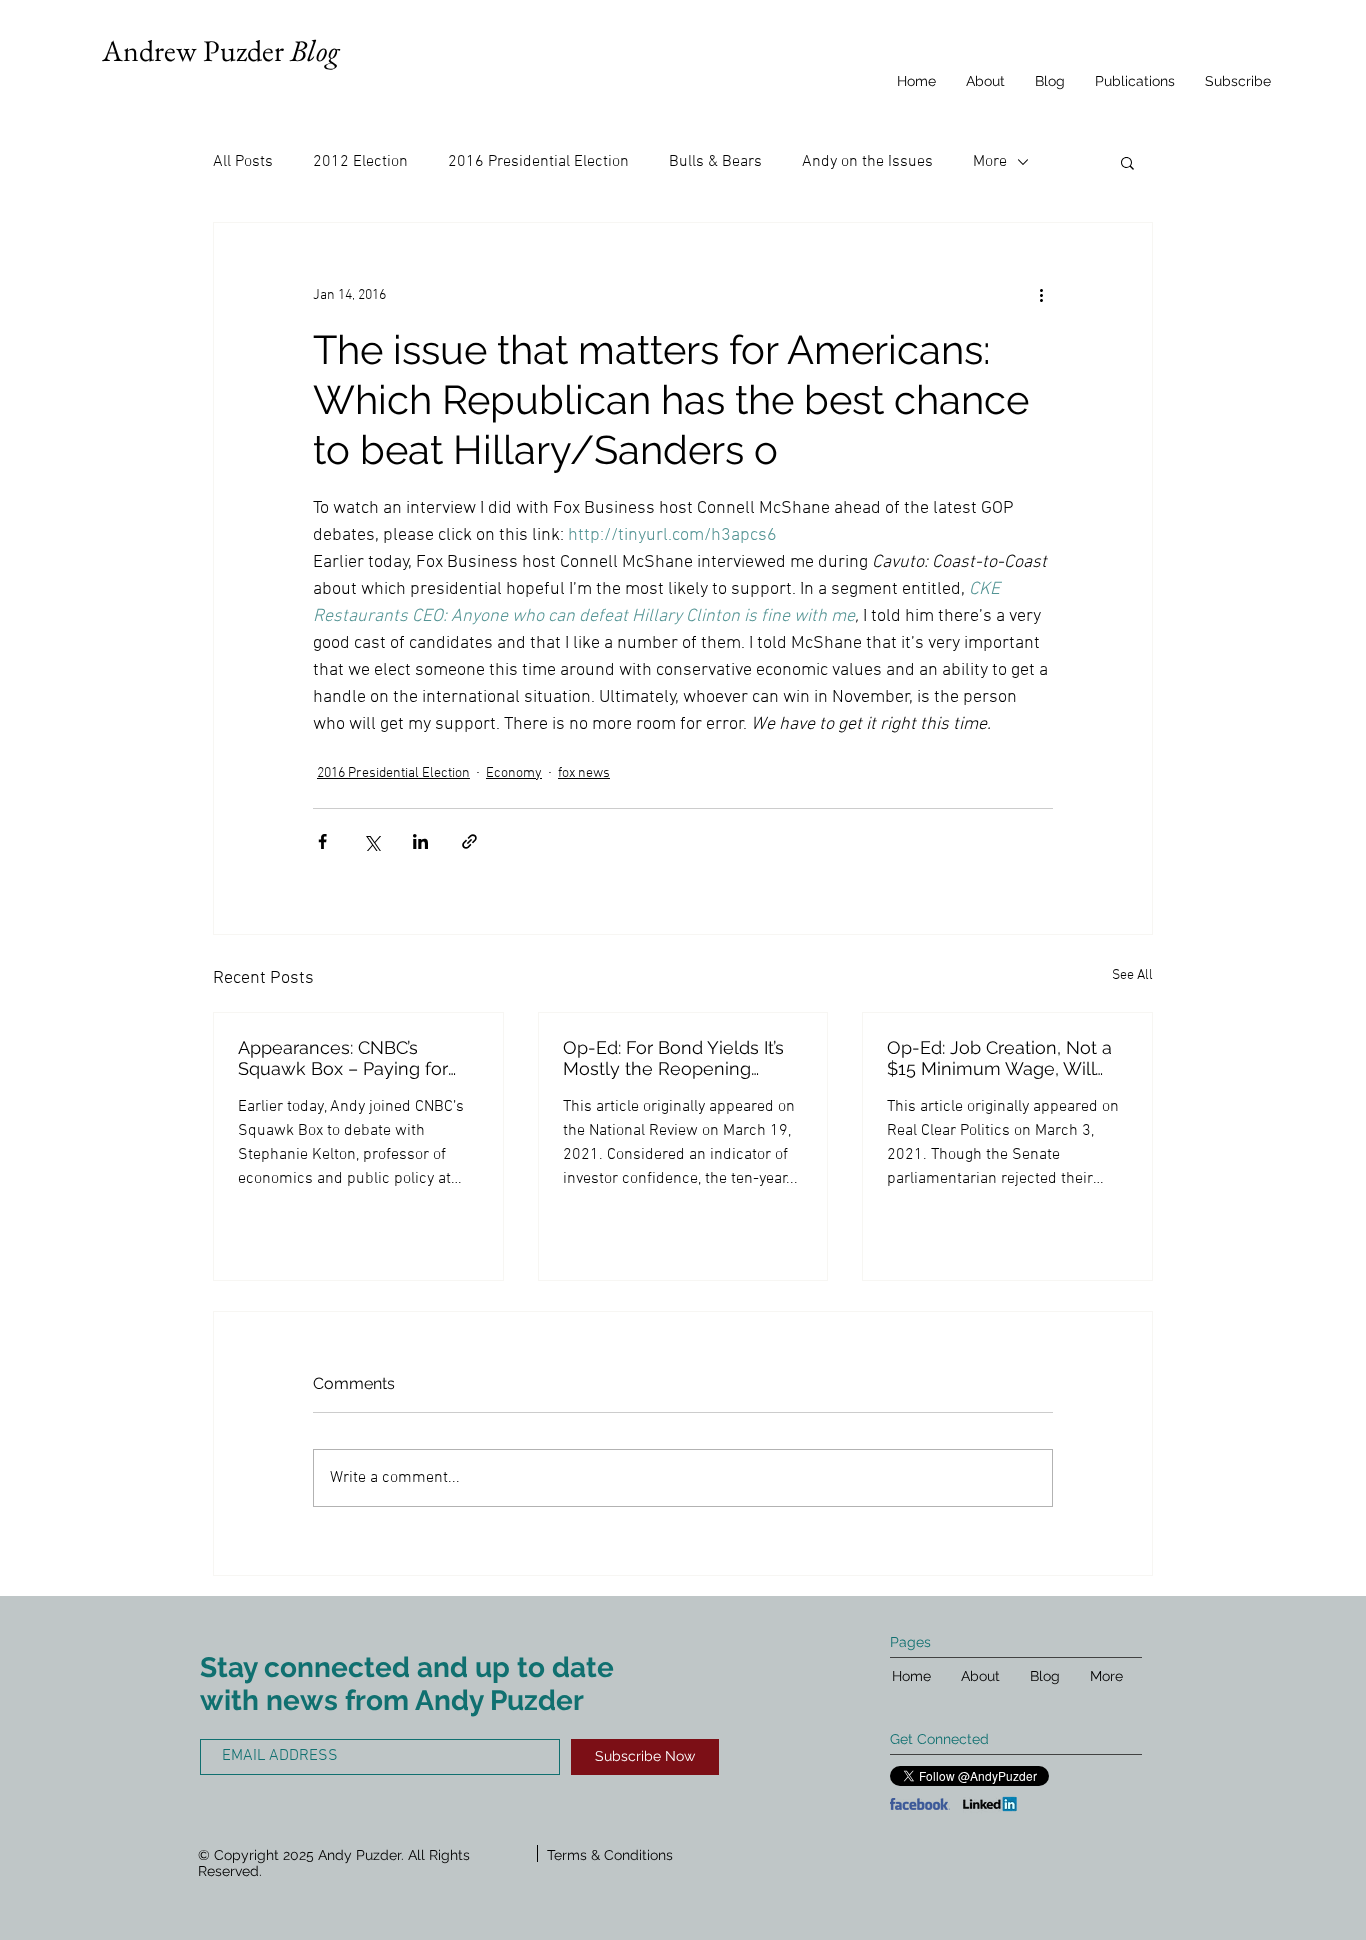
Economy (514, 773)
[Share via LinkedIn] (420, 841)
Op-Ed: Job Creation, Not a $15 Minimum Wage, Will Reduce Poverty (999, 1058)
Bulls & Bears (715, 162)
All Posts (243, 162)
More (990, 162)
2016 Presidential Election (538, 162)
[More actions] (1041, 295)
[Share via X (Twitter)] (371, 841)
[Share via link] (469, 841)
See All (1132, 975)
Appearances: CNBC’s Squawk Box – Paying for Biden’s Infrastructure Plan (347, 1058)
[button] (1127, 162)
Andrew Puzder (220, 50)
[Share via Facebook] (322, 841)
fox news (584, 773)
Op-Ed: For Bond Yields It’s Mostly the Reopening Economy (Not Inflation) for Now (677, 1058)
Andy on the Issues (867, 162)
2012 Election (360, 162)
